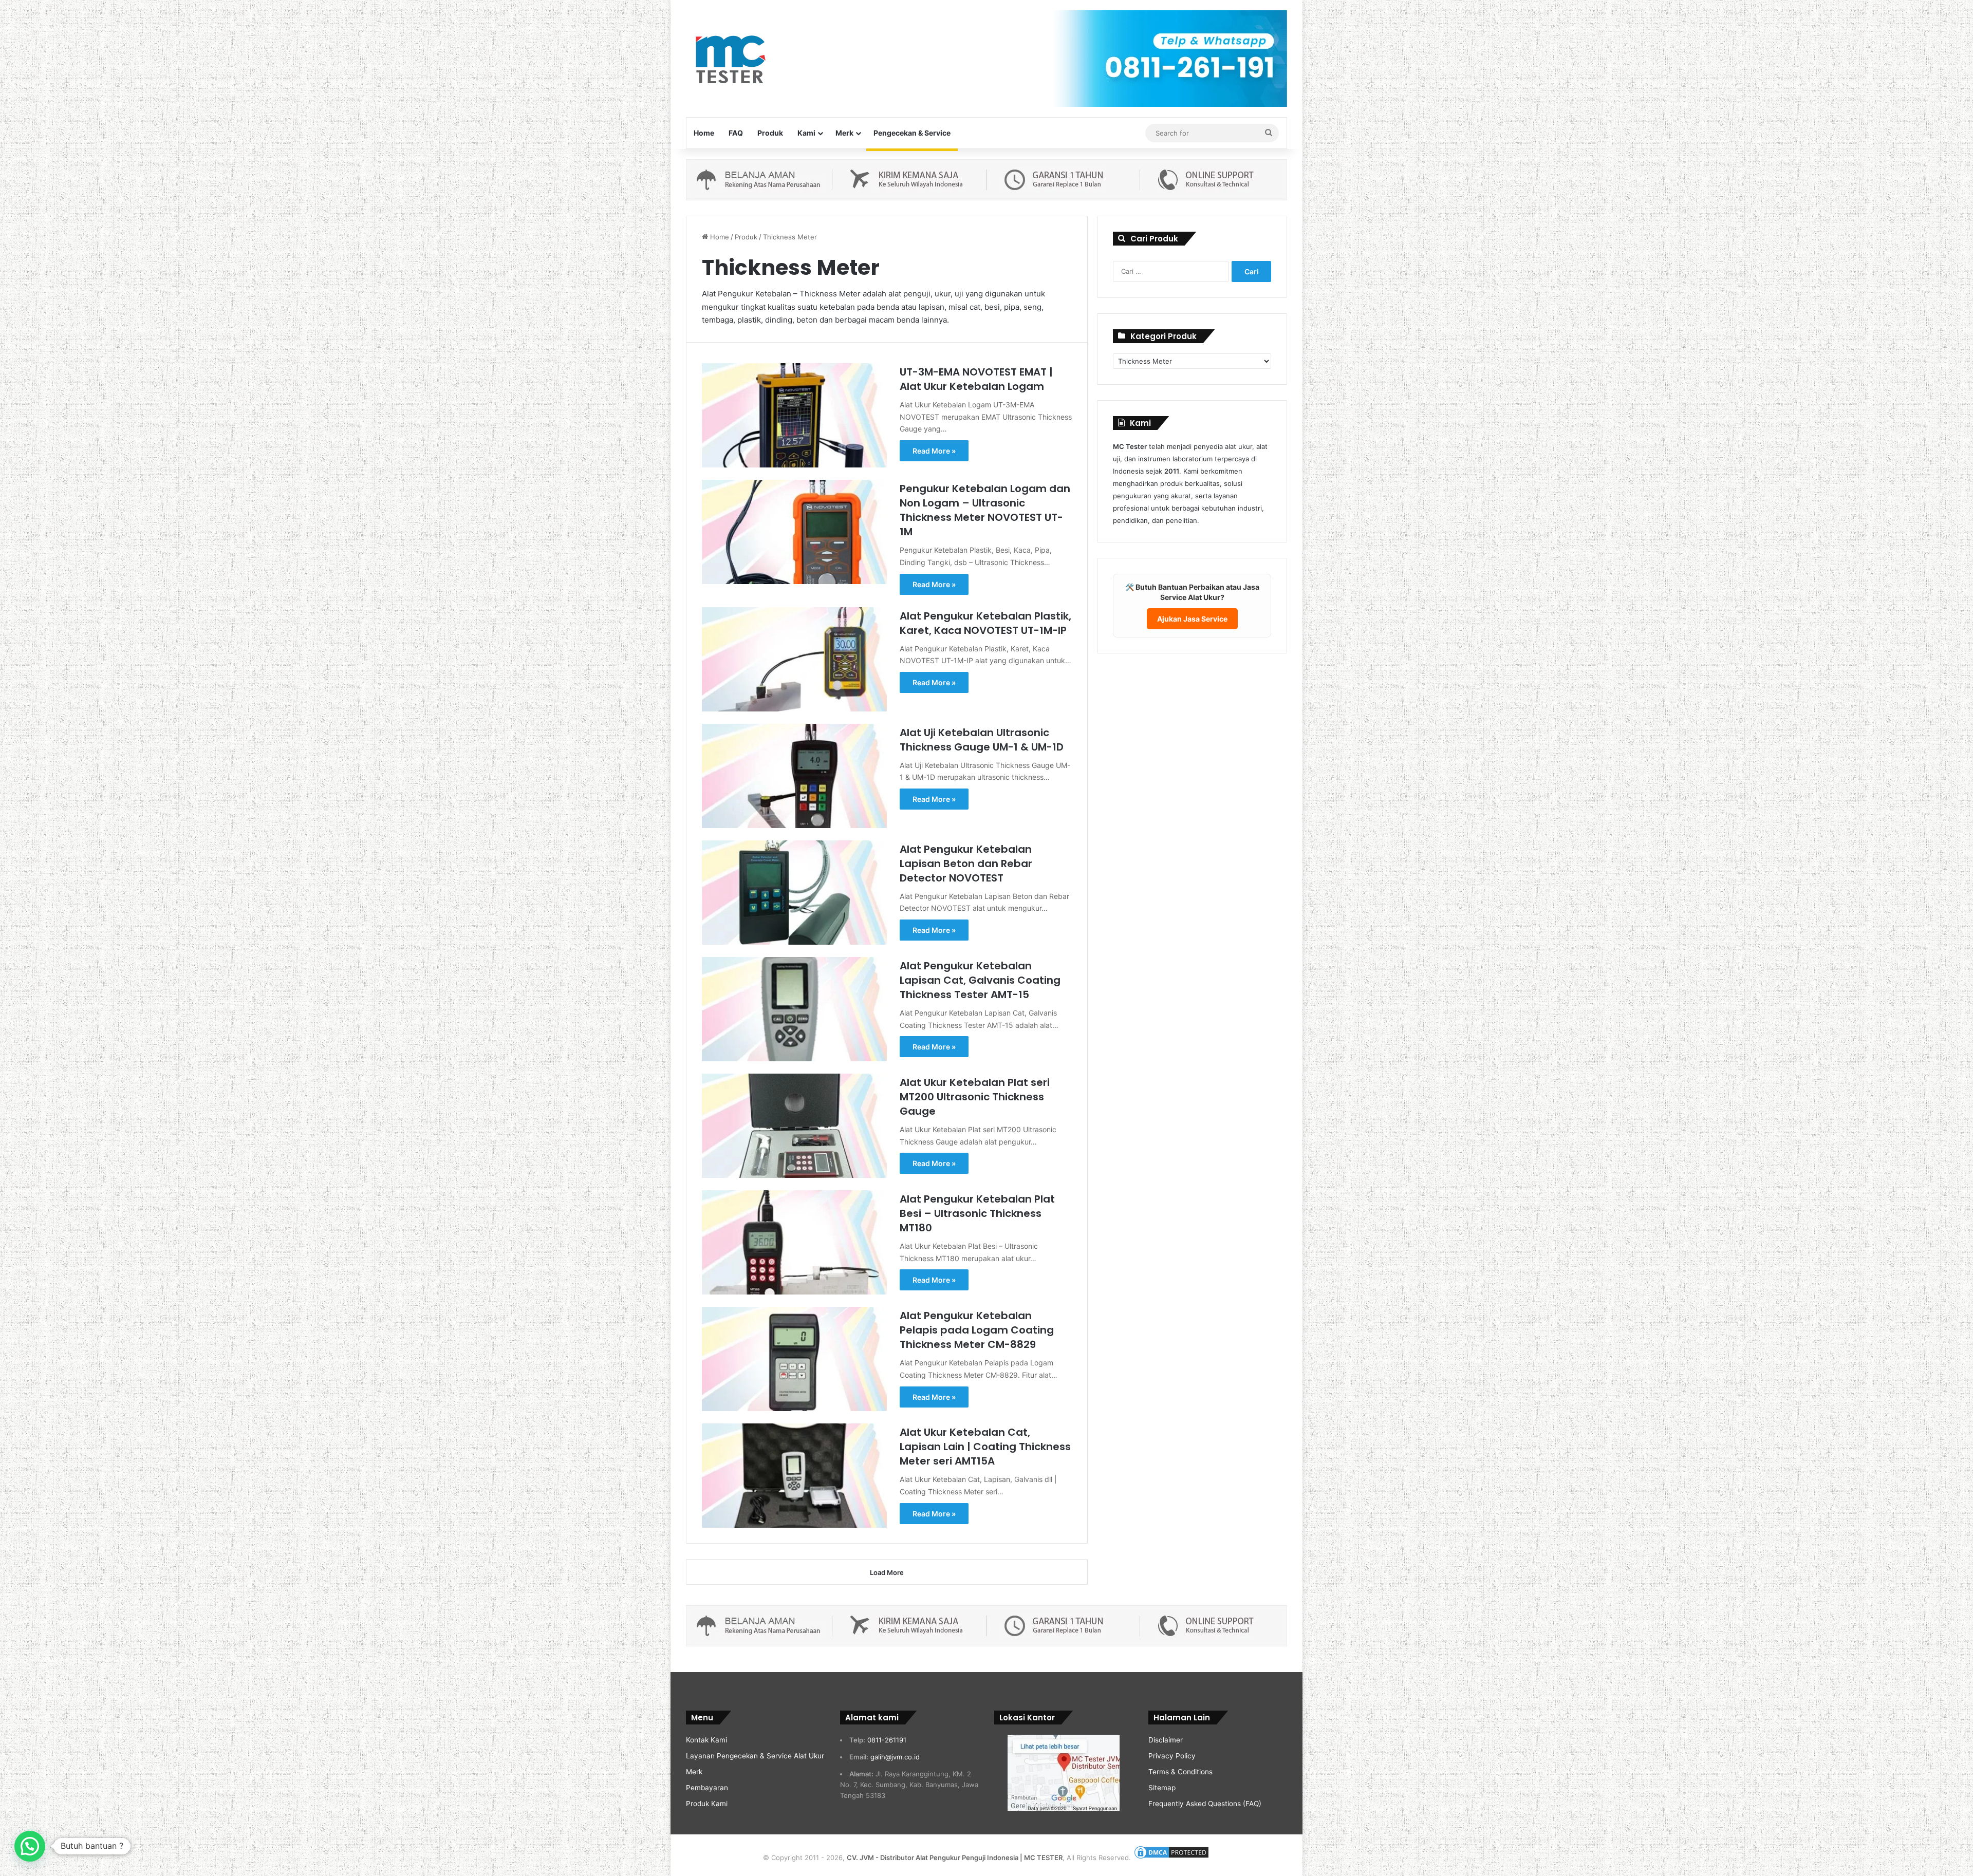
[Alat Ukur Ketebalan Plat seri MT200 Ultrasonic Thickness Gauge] (794, 1126)
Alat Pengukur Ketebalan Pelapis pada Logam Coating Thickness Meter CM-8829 (977, 1330)
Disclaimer (1166, 1740)
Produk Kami (707, 1804)
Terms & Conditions (1180, 1772)
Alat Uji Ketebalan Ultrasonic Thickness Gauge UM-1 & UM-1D (982, 740)
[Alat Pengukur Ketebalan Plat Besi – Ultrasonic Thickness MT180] (794, 1242)
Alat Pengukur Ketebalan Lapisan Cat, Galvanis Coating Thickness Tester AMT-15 (980, 980)
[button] (30, 1846)
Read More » (934, 451)
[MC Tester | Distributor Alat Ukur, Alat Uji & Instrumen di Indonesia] (729, 58)
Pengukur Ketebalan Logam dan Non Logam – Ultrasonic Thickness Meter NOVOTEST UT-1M (985, 510)
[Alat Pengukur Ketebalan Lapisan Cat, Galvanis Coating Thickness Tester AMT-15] (794, 1009)
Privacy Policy (1172, 1756)
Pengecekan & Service (912, 133)
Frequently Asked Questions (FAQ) (1205, 1804)
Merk (844, 133)
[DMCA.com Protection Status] (1171, 1858)
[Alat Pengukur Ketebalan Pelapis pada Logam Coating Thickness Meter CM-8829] (794, 1359)
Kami (806, 133)
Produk (770, 133)
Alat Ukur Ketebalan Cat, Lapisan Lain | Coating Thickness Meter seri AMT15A (985, 1447)
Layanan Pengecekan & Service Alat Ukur (755, 1756)
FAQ (736, 133)
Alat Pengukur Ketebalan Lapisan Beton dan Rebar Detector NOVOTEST (966, 864)
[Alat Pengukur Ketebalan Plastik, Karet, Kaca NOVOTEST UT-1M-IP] (794, 659)
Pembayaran (707, 1788)
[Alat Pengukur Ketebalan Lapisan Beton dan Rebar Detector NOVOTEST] (794, 893)
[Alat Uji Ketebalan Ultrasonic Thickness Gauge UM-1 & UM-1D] (794, 776)
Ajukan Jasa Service (1192, 619)
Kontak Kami (706, 1740)
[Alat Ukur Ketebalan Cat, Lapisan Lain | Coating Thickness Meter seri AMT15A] (794, 1476)
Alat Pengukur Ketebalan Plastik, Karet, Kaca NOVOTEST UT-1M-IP (985, 623)
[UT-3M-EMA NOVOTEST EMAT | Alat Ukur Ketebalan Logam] (794, 415)
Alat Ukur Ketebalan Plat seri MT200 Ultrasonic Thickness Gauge (975, 1097)
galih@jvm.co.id (895, 1757)
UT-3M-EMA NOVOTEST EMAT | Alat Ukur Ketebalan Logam (976, 379)
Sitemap (1162, 1788)
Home (704, 133)
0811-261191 (887, 1740)
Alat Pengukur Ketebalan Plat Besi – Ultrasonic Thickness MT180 (977, 1213)
